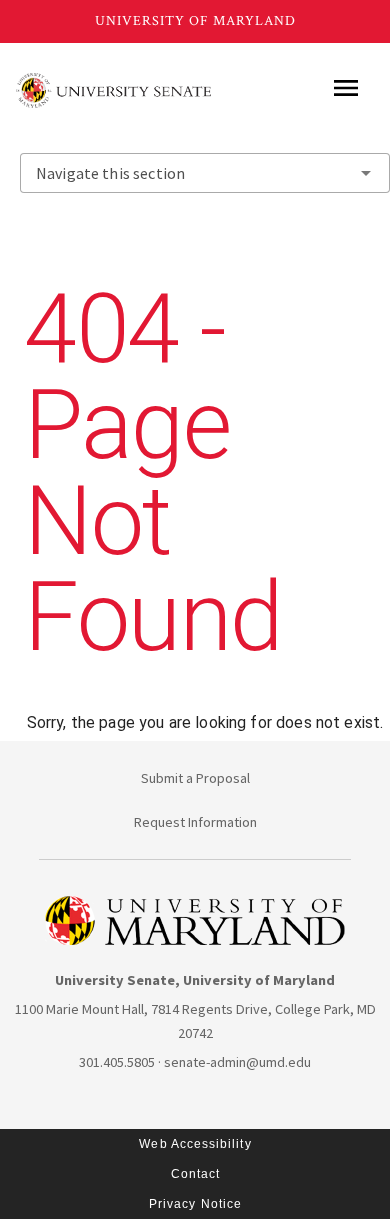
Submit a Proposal (195, 778)
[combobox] (205, 173)
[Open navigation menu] (346, 88)
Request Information (195, 822)
